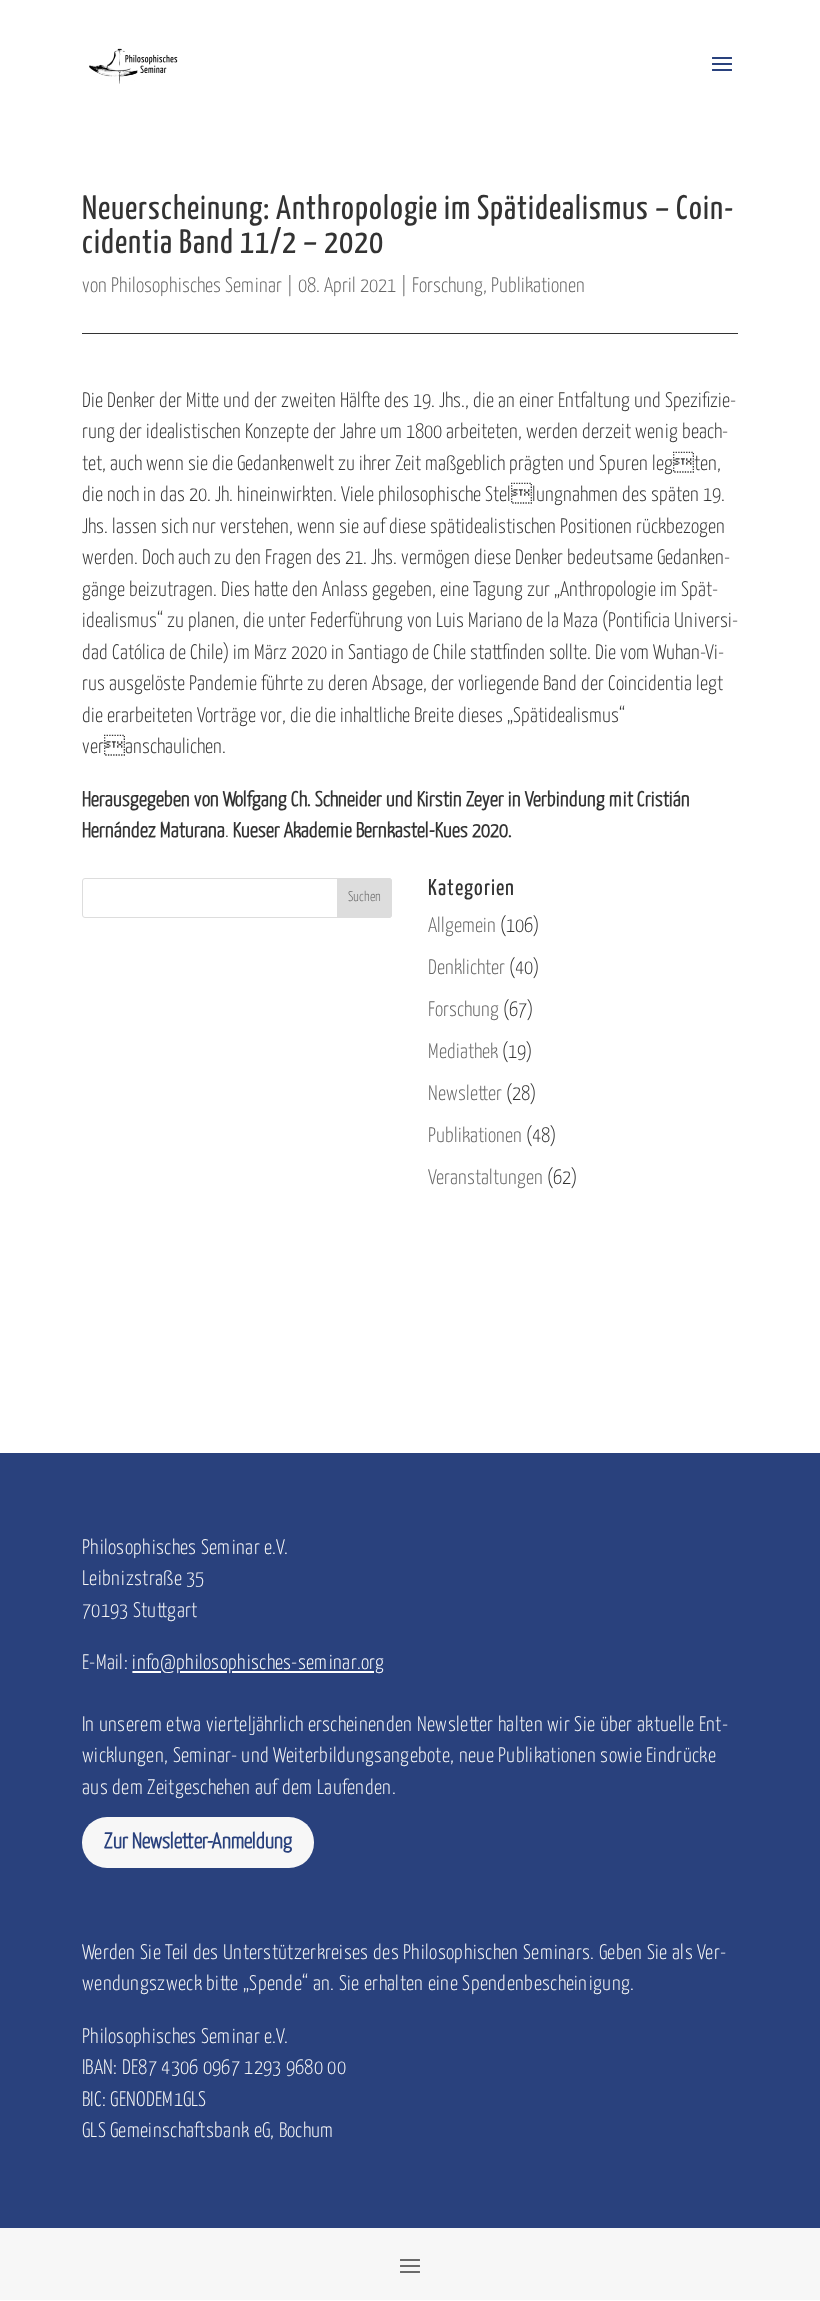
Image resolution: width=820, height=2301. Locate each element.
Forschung (447, 286)
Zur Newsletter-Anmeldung (198, 1842)
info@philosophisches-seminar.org (258, 1663)
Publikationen (538, 286)
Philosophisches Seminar (196, 286)
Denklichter (466, 968)
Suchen (364, 897)
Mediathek (463, 1052)
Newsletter (465, 1094)
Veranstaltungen (485, 1178)
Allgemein (462, 926)
